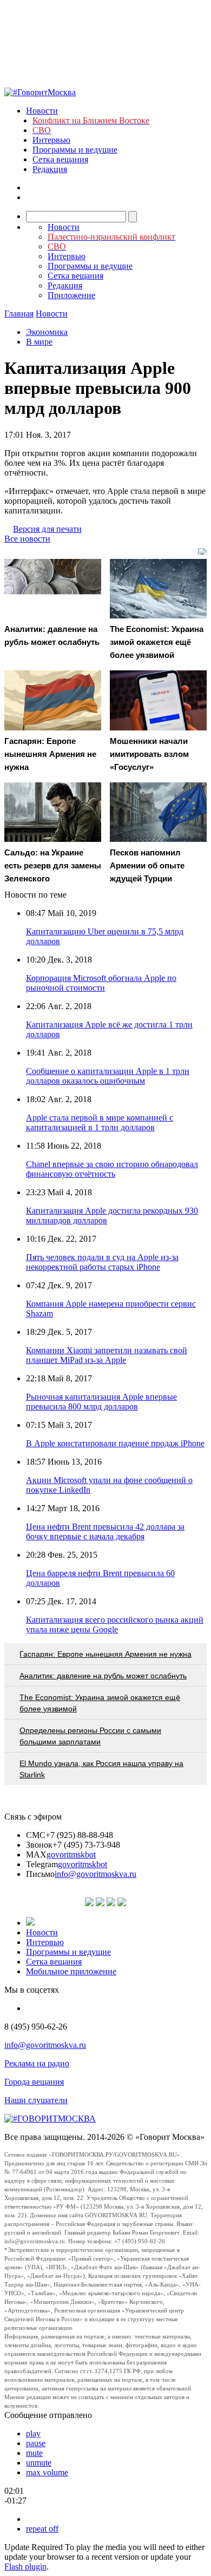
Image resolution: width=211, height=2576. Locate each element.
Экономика (47, 332)
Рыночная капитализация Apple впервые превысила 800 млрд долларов (101, 1402)
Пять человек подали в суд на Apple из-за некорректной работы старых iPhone (102, 1262)
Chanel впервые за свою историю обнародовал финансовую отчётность (112, 1169)
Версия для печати (47, 529)
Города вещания (34, 2082)
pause (36, 2443)
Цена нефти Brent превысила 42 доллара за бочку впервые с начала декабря (105, 1531)
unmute (39, 2463)
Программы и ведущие (75, 150)
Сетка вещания (60, 159)
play (33, 2433)
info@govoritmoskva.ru (95, 1874)
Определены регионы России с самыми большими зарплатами (90, 1736)
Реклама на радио (37, 2063)
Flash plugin (25, 2567)
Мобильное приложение (71, 1971)
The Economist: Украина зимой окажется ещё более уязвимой (100, 1703)
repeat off (42, 2529)
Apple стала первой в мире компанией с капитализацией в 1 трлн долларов (100, 1122)
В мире (39, 342)
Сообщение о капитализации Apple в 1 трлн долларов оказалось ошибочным (108, 1076)
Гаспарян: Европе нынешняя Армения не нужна (105, 1654)
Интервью (51, 140)
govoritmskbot (71, 1854)
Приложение (71, 295)
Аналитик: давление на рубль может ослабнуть (103, 1676)
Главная (19, 314)
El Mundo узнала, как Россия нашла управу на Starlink (101, 1769)
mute (34, 2453)
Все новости (27, 539)
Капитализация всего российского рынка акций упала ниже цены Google (115, 1625)
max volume (47, 2472)
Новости (42, 111)
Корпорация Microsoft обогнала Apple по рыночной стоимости (101, 983)
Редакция (50, 169)
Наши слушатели (36, 2100)
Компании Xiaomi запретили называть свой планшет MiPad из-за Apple (107, 1355)
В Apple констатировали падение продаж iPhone (115, 1443)
